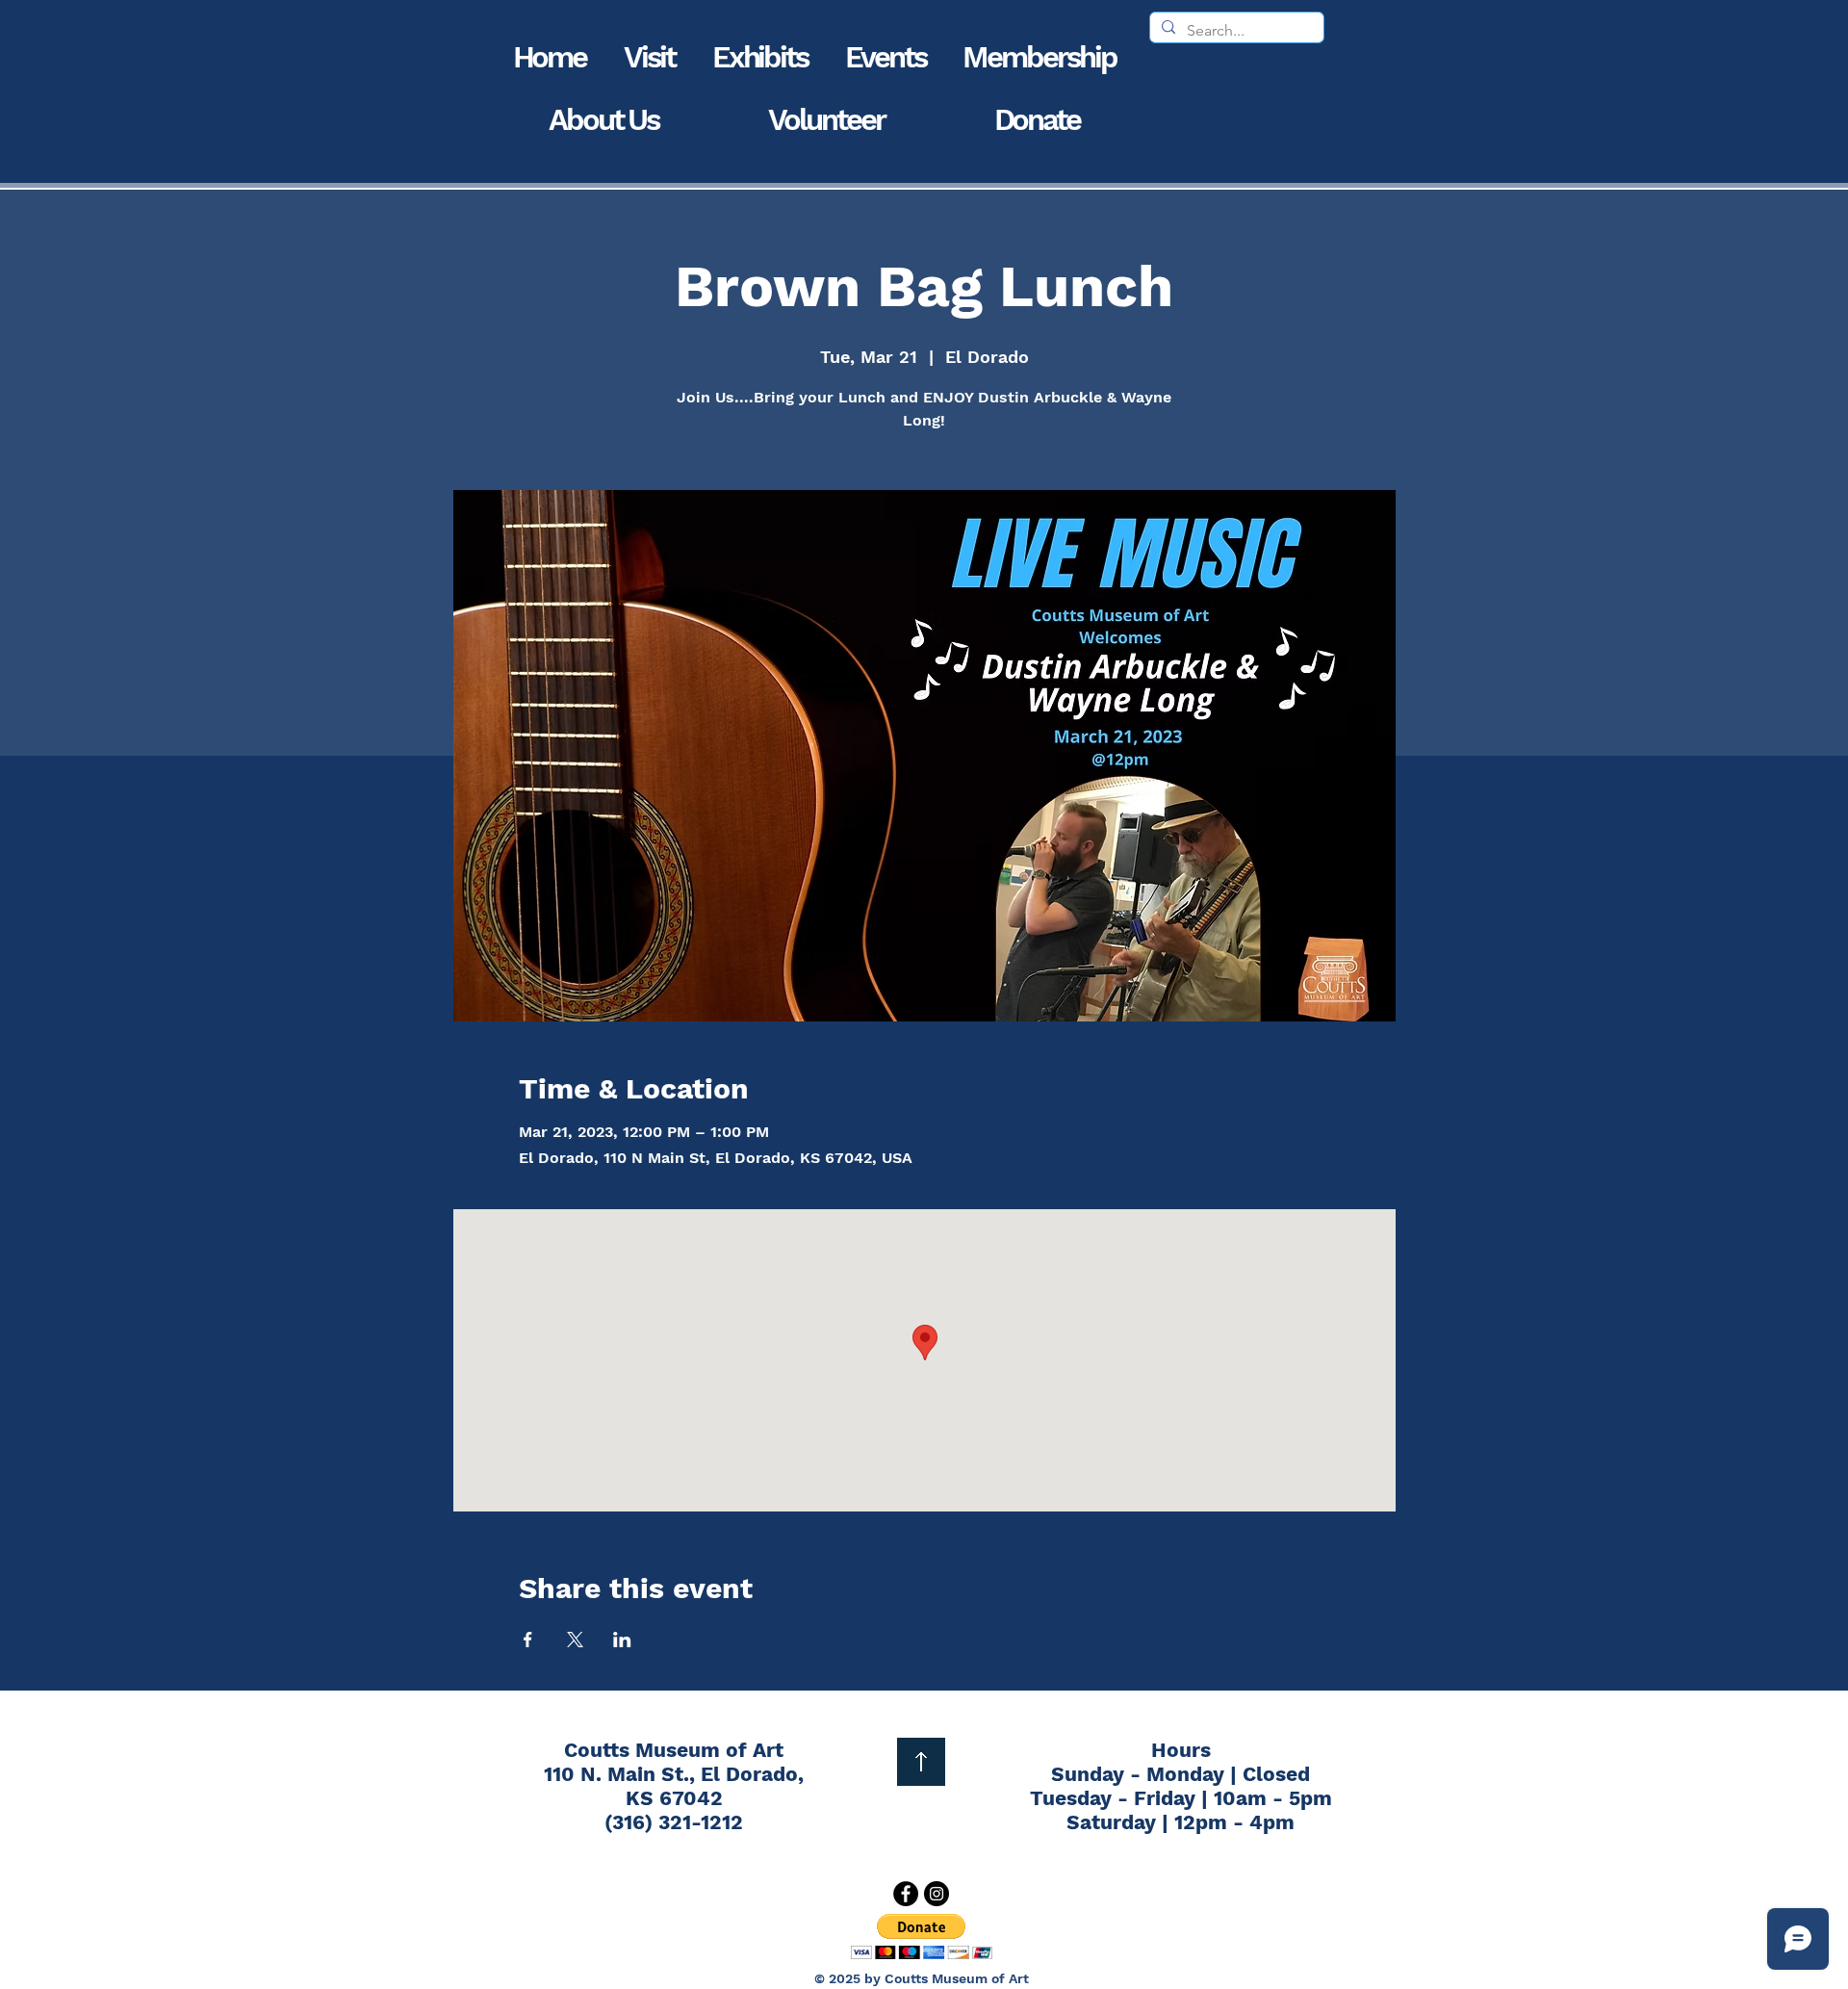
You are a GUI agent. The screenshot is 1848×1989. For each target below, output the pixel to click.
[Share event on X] (575, 1640)
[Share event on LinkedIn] (622, 1640)
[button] (650, 57)
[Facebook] (906, 1894)
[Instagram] (937, 1894)
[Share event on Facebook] (528, 1640)
